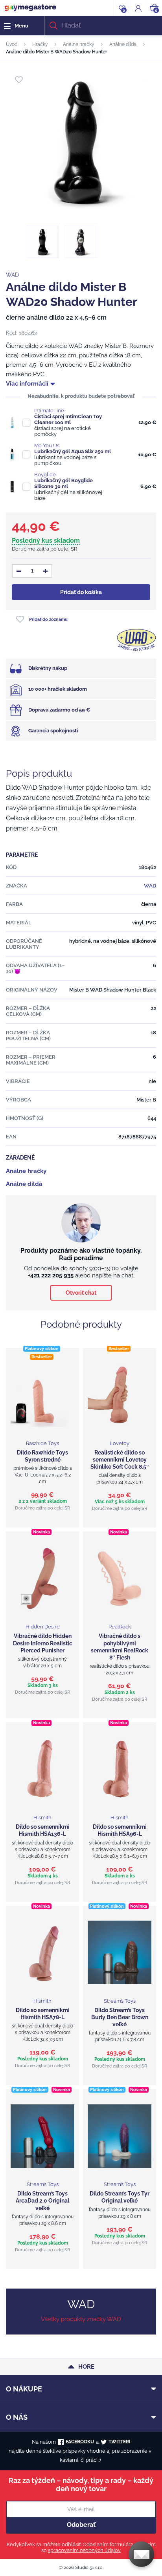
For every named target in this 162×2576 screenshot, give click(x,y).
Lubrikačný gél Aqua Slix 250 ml (73, 451)
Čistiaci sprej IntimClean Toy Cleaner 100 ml (68, 419)
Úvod (12, 44)
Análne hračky (79, 44)
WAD (12, 275)
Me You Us (47, 445)
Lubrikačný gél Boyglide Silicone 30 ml (64, 483)
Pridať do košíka (81, 592)
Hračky (40, 44)
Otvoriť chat (81, 1293)
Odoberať (81, 2525)
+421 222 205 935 (51, 1275)
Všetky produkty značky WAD (81, 2319)
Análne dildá (123, 44)
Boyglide (45, 475)
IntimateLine (49, 411)
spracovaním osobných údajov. (85, 2550)
